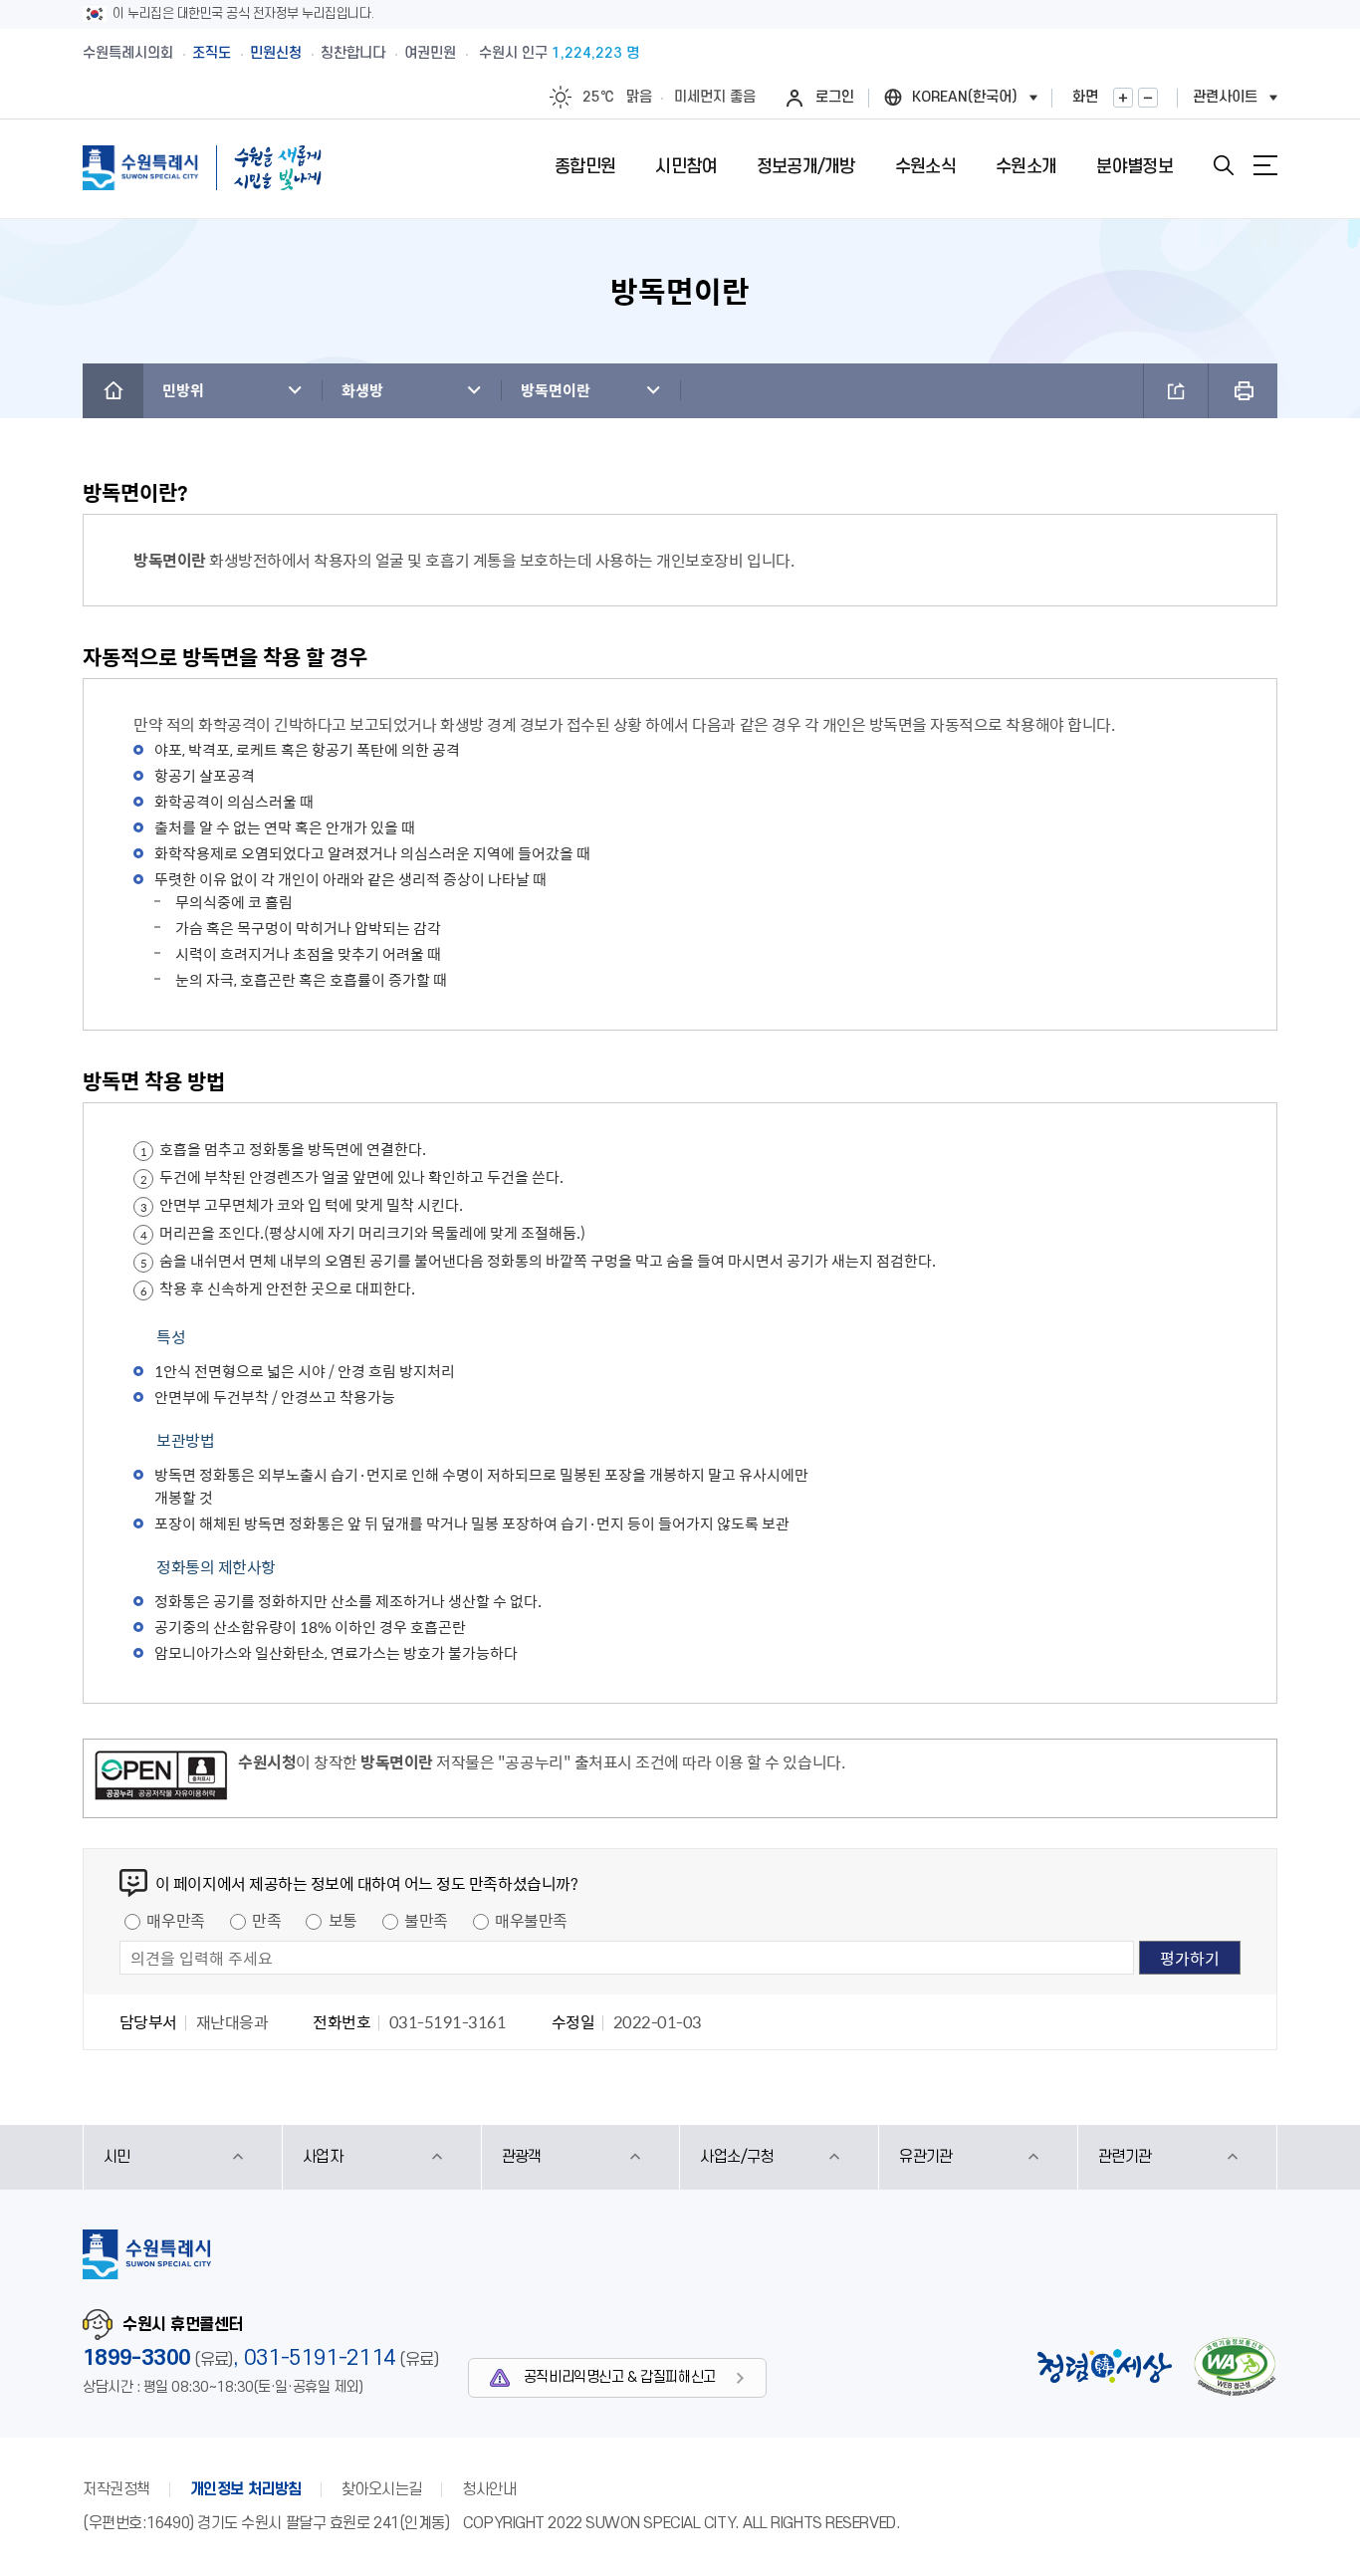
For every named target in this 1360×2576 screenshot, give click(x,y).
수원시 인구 (559, 53)
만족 (266, 1920)
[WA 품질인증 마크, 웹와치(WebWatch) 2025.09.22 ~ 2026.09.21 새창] (1235, 2366)
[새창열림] (161, 1778)
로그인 (835, 97)
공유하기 (1176, 391)
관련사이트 (1225, 97)
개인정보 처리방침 (246, 2489)
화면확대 (1123, 98)
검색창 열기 (1224, 165)
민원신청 (276, 53)
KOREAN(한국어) (965, 97)
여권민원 (430, 53)
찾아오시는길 (382, 2489)
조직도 (212, 53)
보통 (343, 1920)
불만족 (426, 1920)
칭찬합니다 (353, 53)
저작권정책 (116, 2489)
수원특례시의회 (128, 53)
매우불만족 (531, 1920)
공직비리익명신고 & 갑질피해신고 (620, 2377)
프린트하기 (1243, 391)
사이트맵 (1265, 165)
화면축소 (1148, 98)
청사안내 (489, 2489)
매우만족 (175, 1920)
